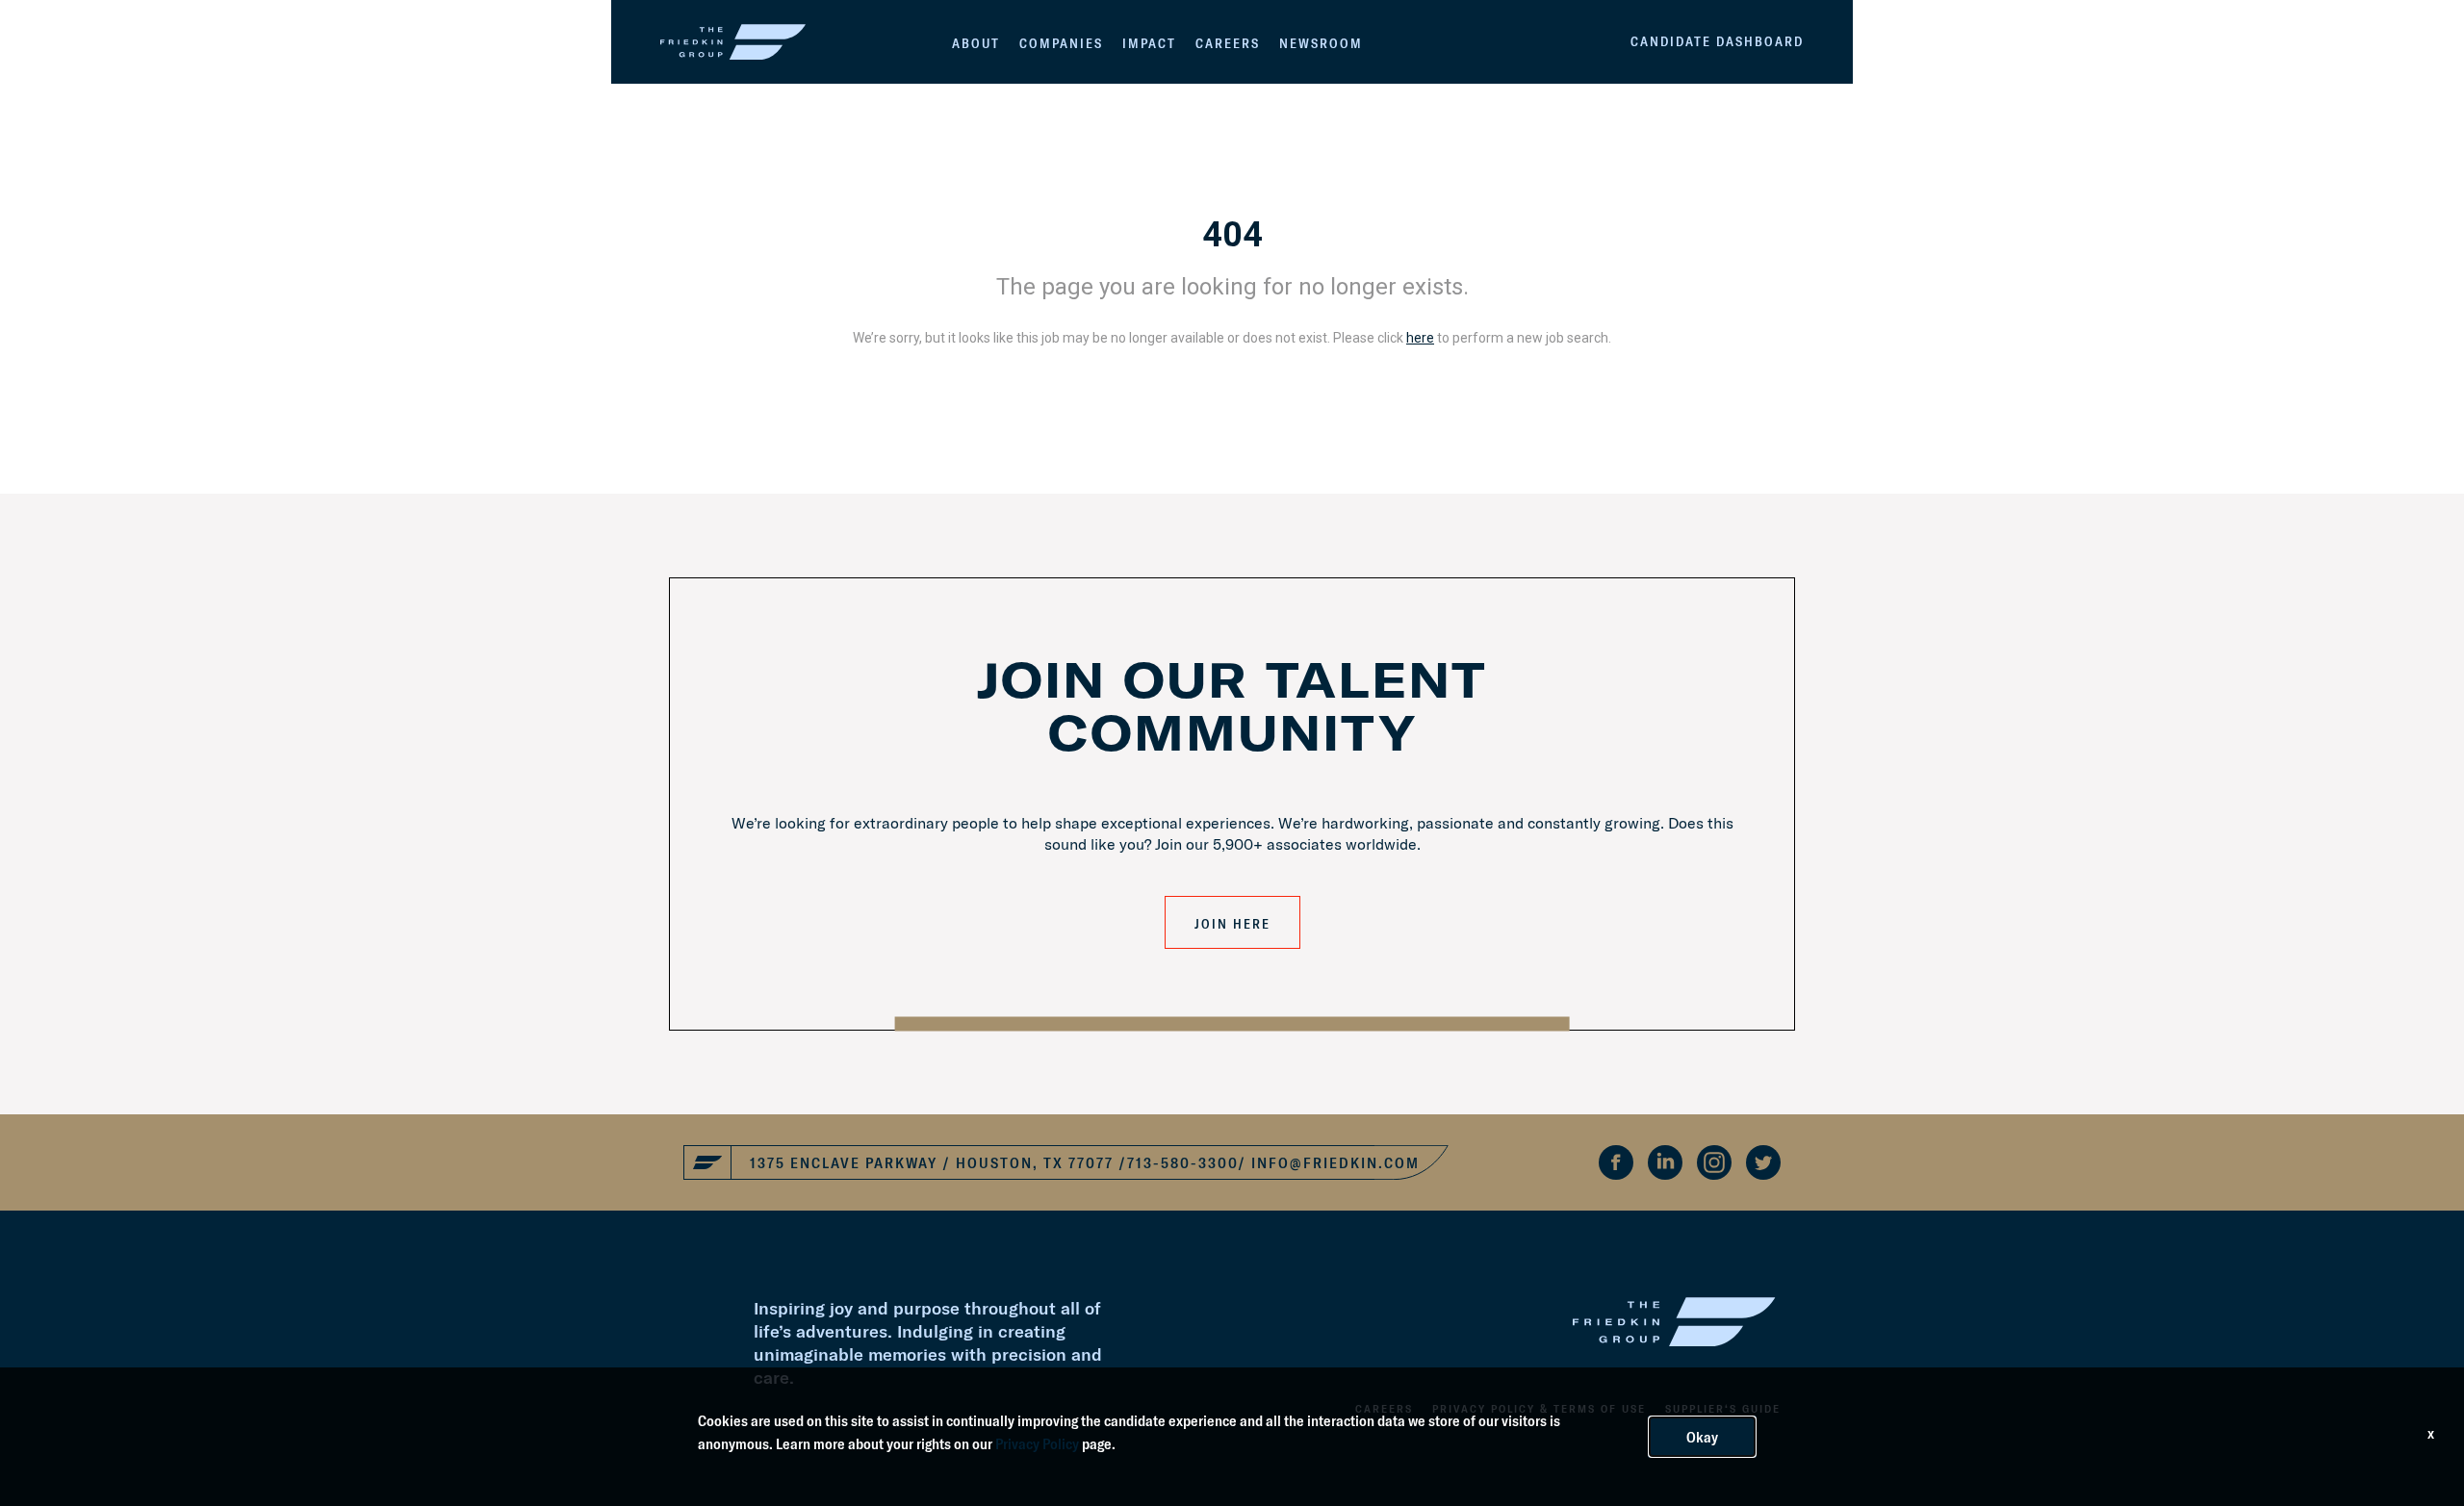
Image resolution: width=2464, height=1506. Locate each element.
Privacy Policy (1037, 1443)
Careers (1228, 43)
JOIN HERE (1232, 924)
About (976, 43)
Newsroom (1321, 43)
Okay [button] (1702, 1437)
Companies (1061, 43)
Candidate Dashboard (1717, 41)
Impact (1149, 43)
